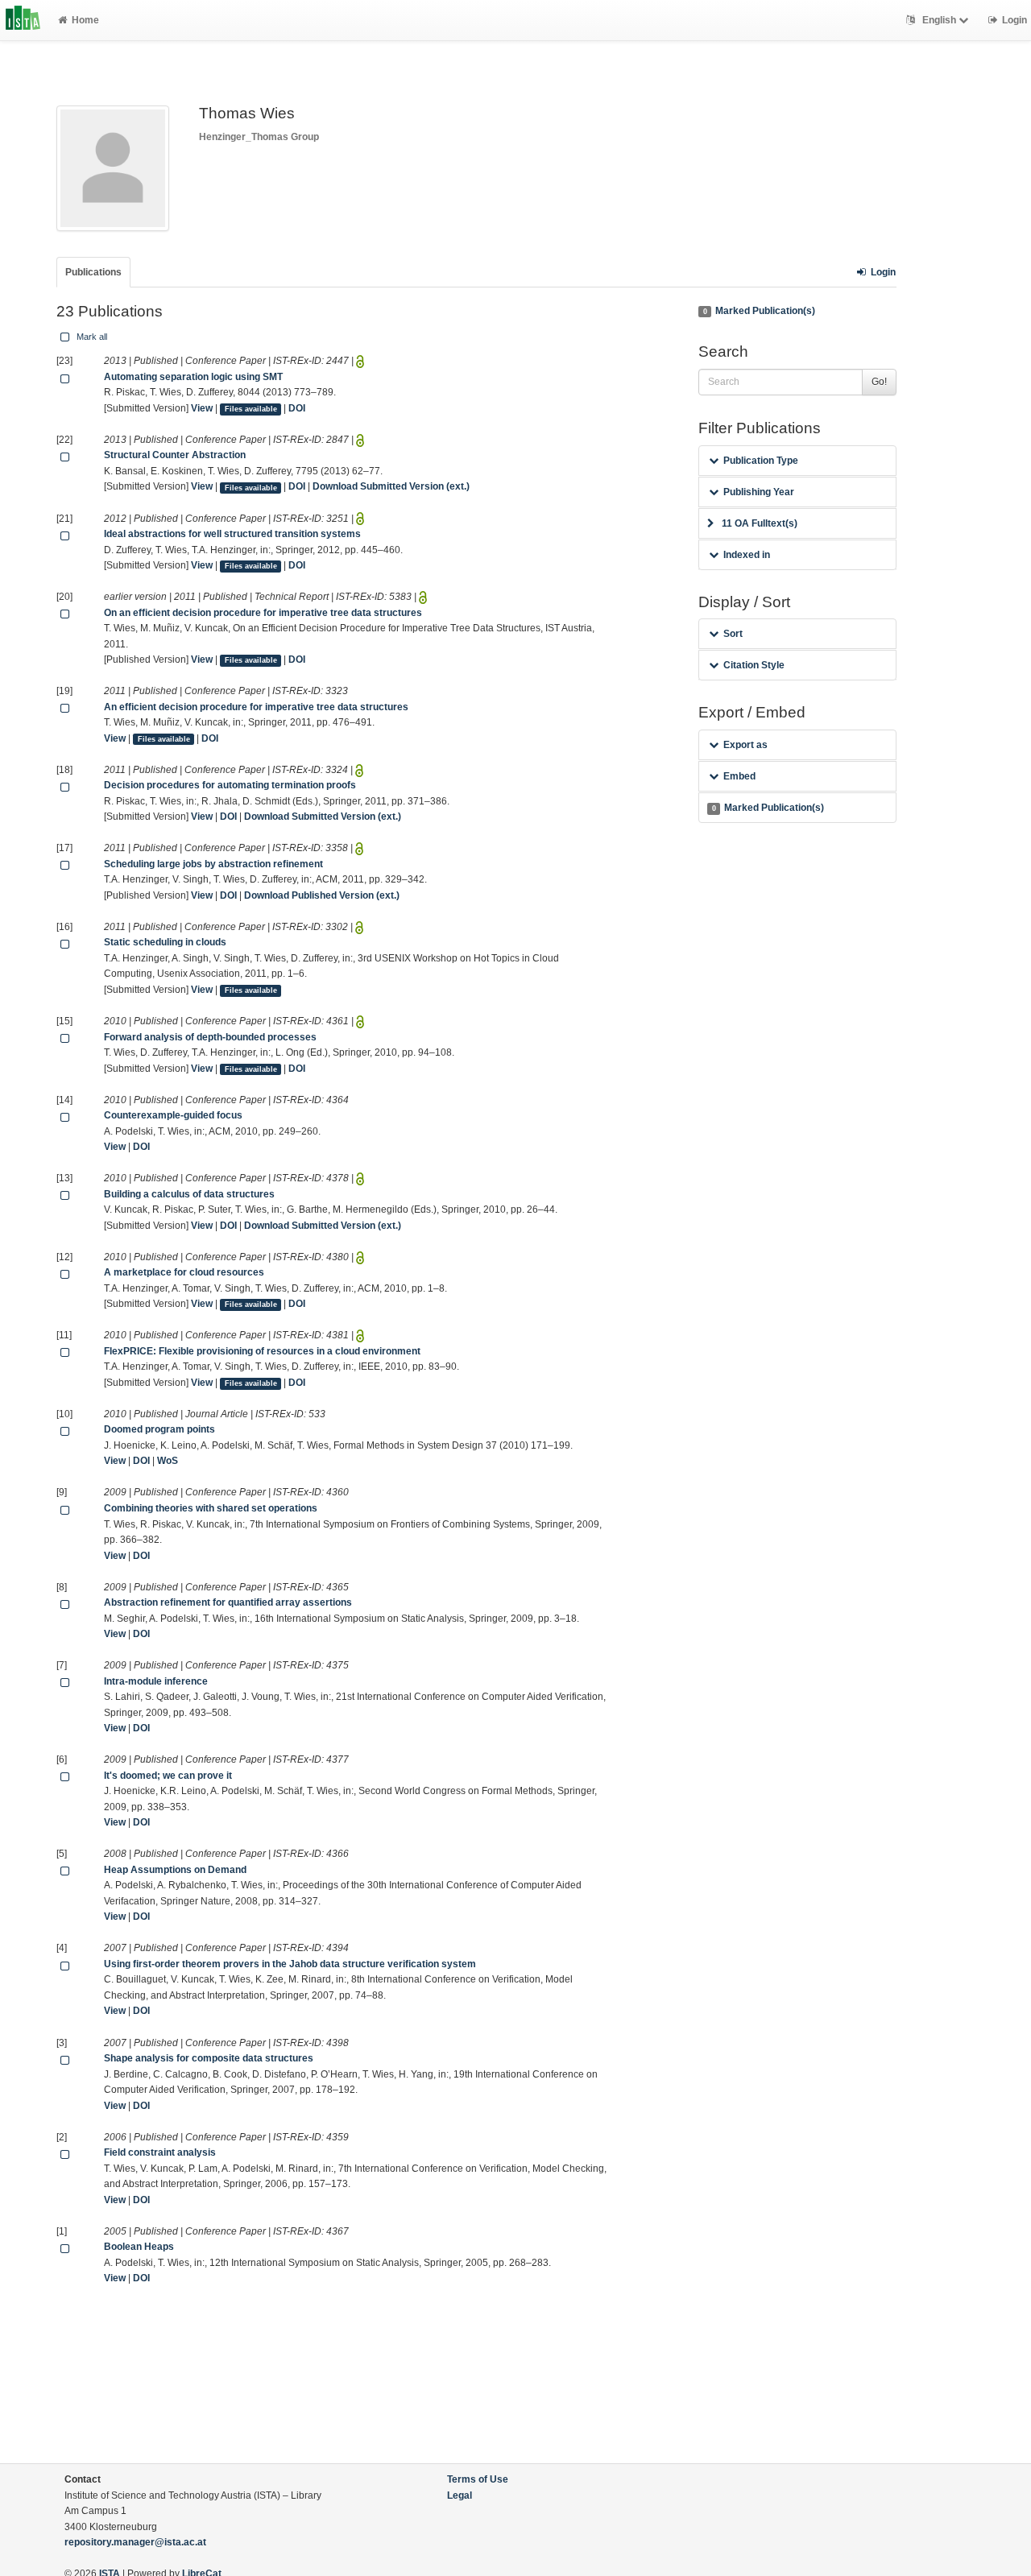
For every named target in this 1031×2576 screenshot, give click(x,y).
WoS (168, 1461)
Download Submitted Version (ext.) (391, 486)
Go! (879, 382)
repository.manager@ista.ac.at (135, 2542)
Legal (460, 2495)
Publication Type (761, 461)
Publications (93, 272)
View (202, 408)
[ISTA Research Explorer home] (23, 20)
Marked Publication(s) (759, 311)
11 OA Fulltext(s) (760, 523)
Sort (733, 634)
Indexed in (747, 555)
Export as (745, 745)
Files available (251, 409)
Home (85, 20)
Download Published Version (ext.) (322, 895)
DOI (297, 408)
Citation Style (754, 665)
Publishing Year (759, 492)
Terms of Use (478, 2479)
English (939, 20)
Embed (739, 776)
